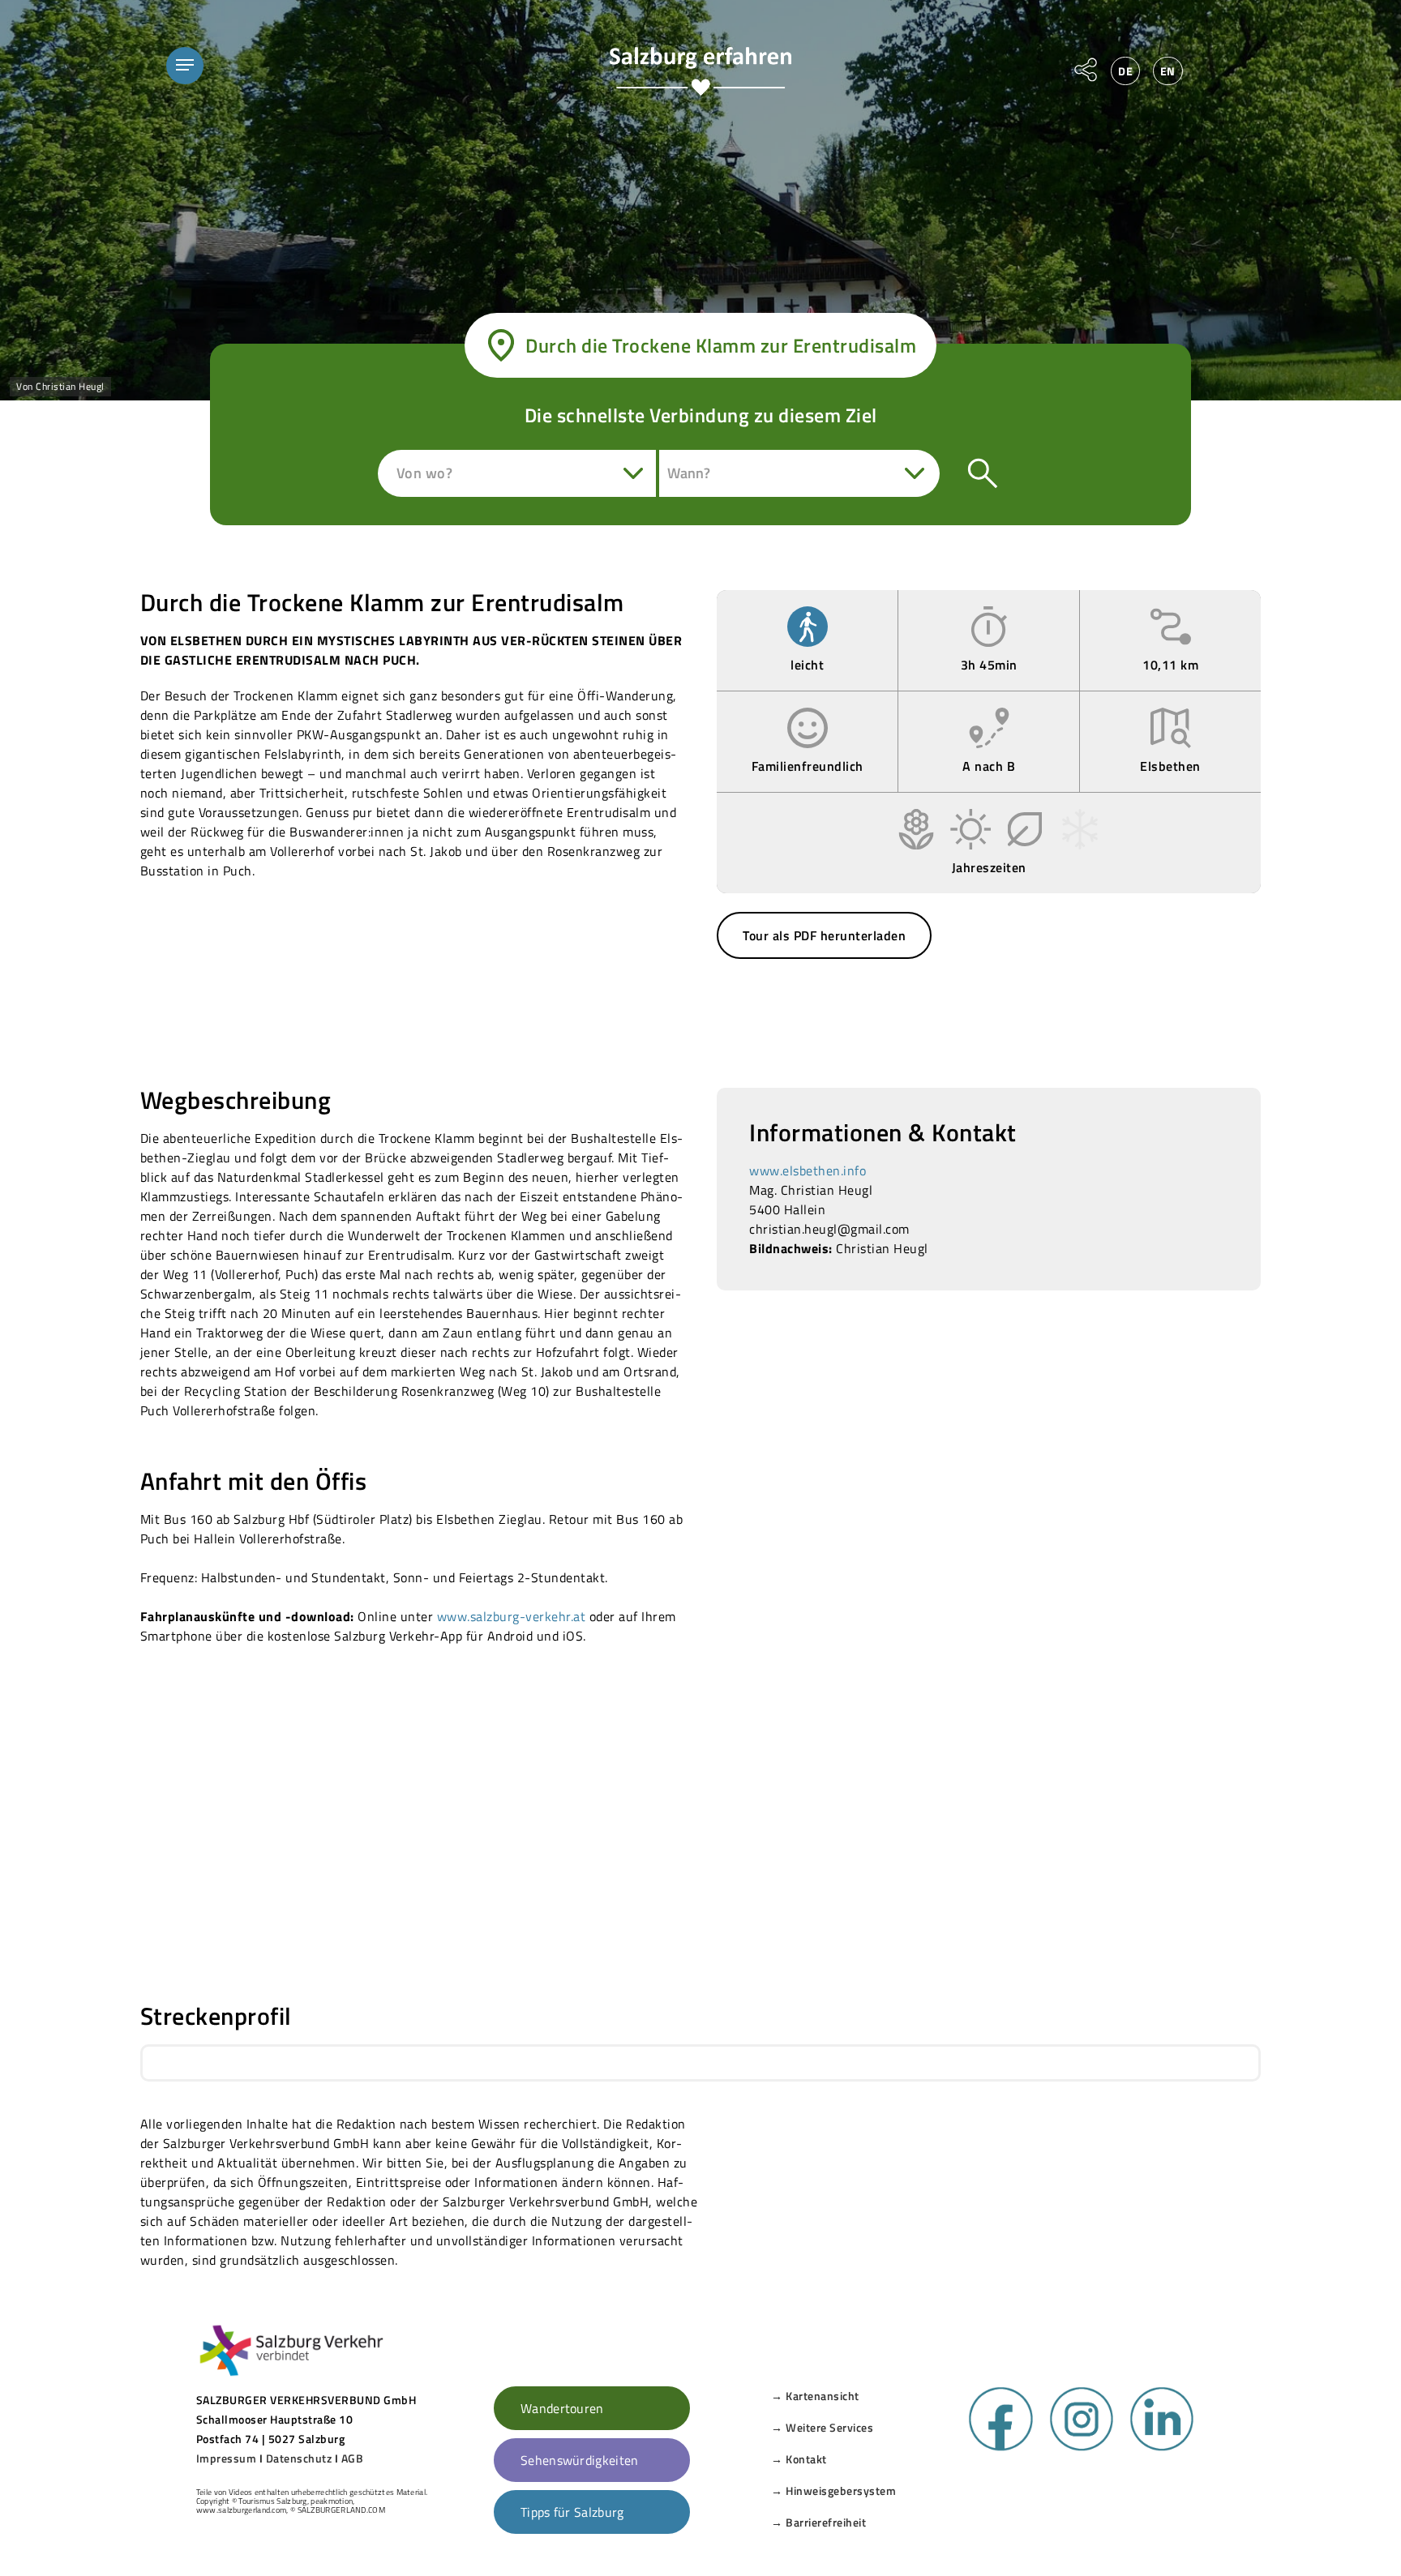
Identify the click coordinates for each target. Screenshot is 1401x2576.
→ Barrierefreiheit (818, 2522)
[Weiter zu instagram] (1082, 2447)
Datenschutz (299, 2458)
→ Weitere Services (822, 2427)
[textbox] (430, 473)
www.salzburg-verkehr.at (512, 1616)
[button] (185, 65)
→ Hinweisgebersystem (833, 2490)
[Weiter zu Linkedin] (1162, 2447)
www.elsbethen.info (808, 1170)
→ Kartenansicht (815, 2396)
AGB (353, 2458)
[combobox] (518, 473)
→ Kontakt (799, 2459)
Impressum (227, 2458)
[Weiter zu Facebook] (1000, 2447)
